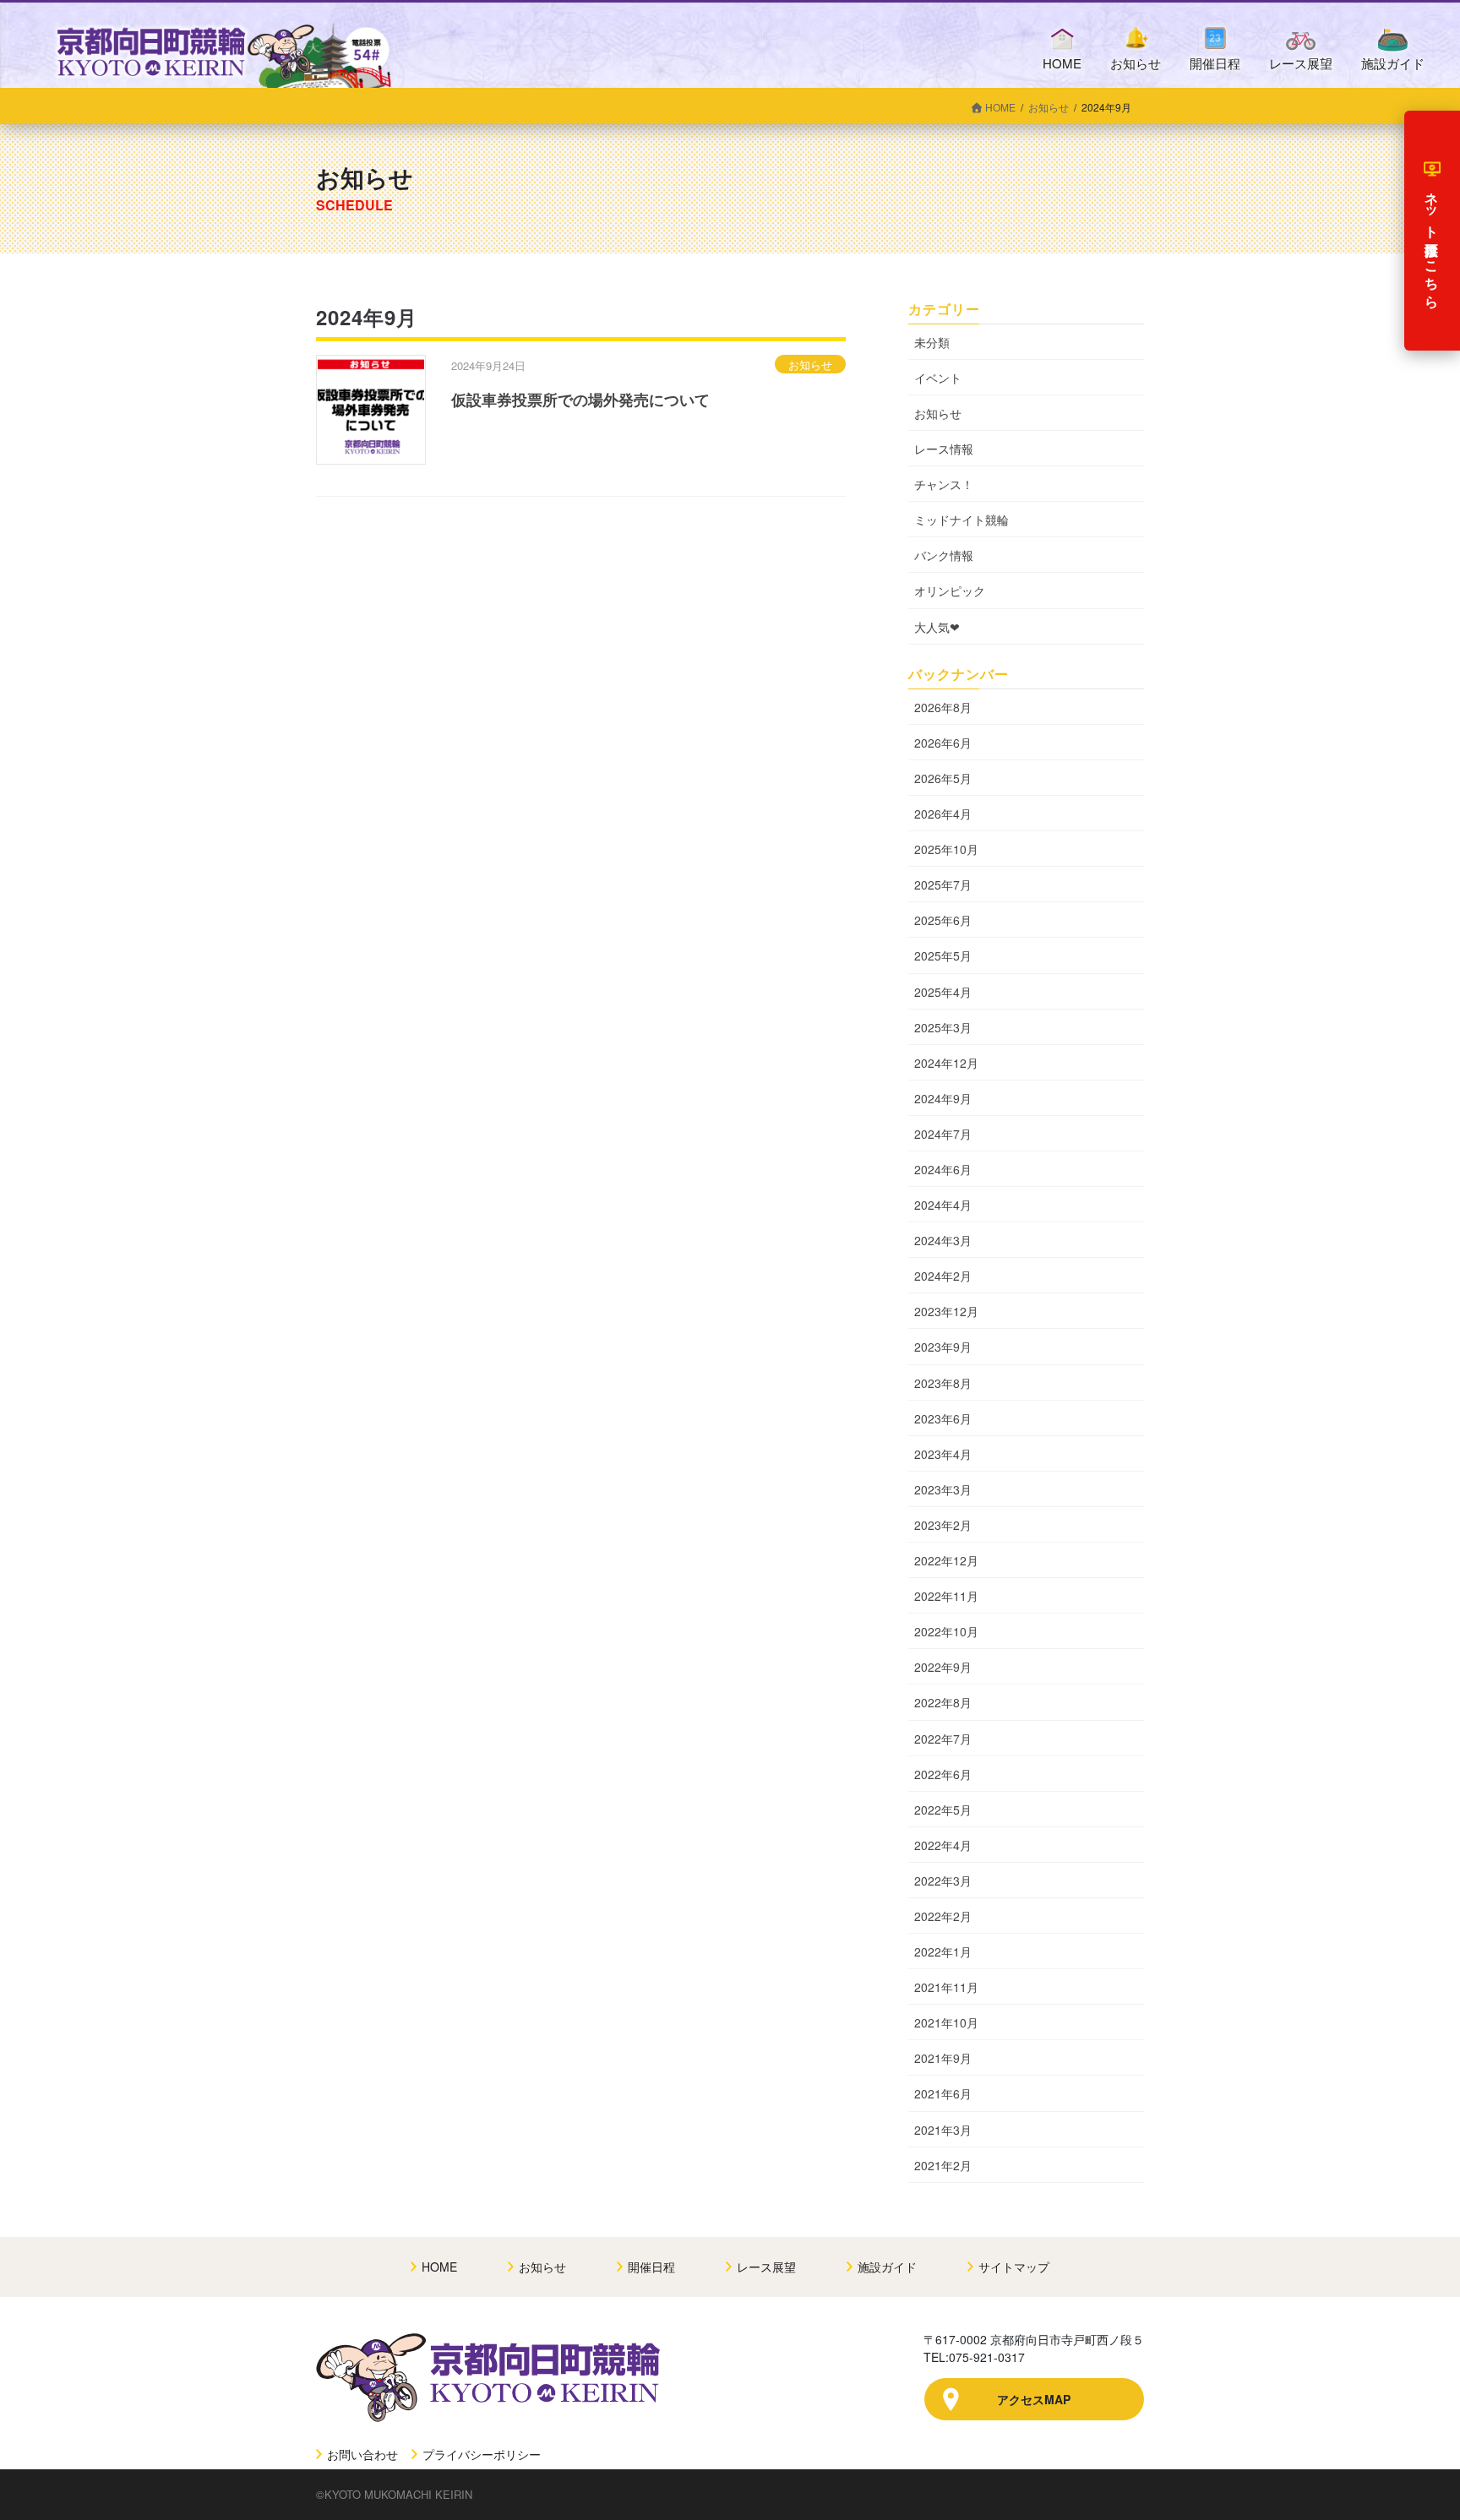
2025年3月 (943, 1027)
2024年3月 (943, 1240)
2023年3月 (943, 1489)
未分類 (932, 342)
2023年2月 (943, 1525)
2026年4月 (943, 814)
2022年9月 (943, 1667)
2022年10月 (946, 1631)
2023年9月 (943, 1347)
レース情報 (944, 449)
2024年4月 (943, 1205)
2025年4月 (943, 992)
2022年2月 (943, 1916)
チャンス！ (944, 484)
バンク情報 (944, 555)
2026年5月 (943, 778)
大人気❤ (937, 627)
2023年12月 (946, 1311)
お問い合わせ (361, 2454)
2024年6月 (943, 1169)
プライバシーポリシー (480, 2454)
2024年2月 (943, 1276)
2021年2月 (943, 2165)
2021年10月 (946, 2022)
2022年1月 (943, 1951)
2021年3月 (943, 2130)
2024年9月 (943, 1098)
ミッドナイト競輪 (962, 520)
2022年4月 (943, 1845)
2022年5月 (943, 1810)
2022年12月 (946, 1560)
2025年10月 (946, 849)
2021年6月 (943, 2093)
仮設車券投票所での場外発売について (580, 400)
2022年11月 (946, 1596)
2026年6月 (943, 743)
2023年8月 (943, 1383)
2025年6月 (943, 920)
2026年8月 (943, 707)
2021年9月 (943, 2058)
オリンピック (950, 591)
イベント (938, 378)
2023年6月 (943, 1418)
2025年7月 (943, 884)
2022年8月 (943, 1702)
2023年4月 (943, 1454)
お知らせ (810, 365)
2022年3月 (943, 1880)
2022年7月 (943, 1739)
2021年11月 (946, 1987)
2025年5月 (943, 955)
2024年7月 (943, 1134)
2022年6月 (943, 1774)
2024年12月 (946, 1063)
